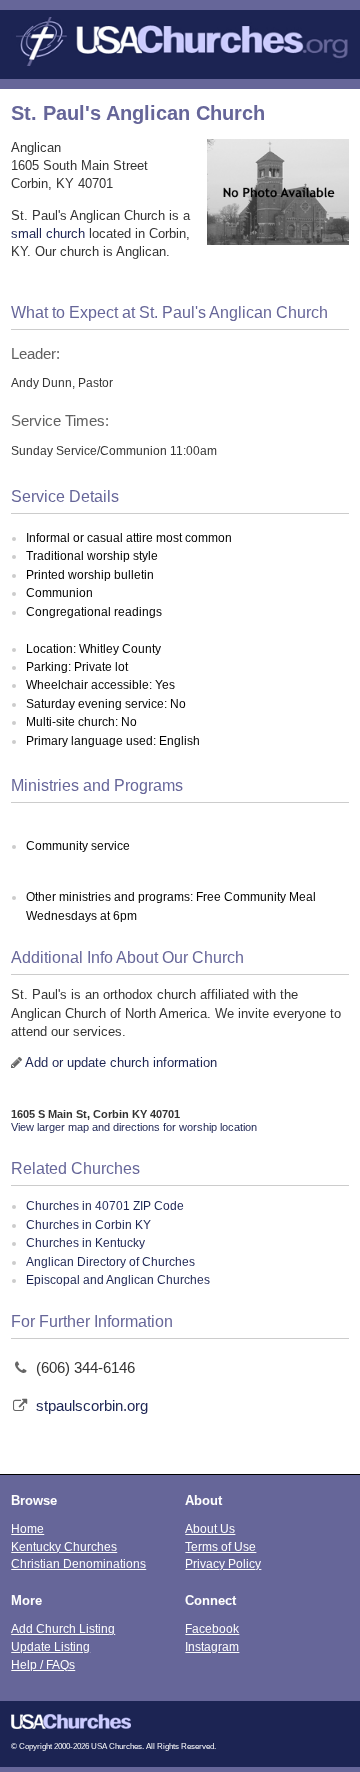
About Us (210, 1528)
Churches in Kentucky (85, 1243)
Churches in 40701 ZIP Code (105, 1206)
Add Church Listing (63, 1628)
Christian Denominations (78, 1563)
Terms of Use (220, 1546)
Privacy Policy (223, 1563)
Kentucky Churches (64, 1546)
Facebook (212, 1628)
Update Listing (50, 1646)
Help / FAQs (43, 1664)
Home (27, 1528)
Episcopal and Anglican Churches (118, 1280)
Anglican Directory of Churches (110, 1262)
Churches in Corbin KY (88, 1225)
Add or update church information (121, 1062)
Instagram (212, 1646)
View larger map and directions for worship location (134, 1127)
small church (48, 233)
